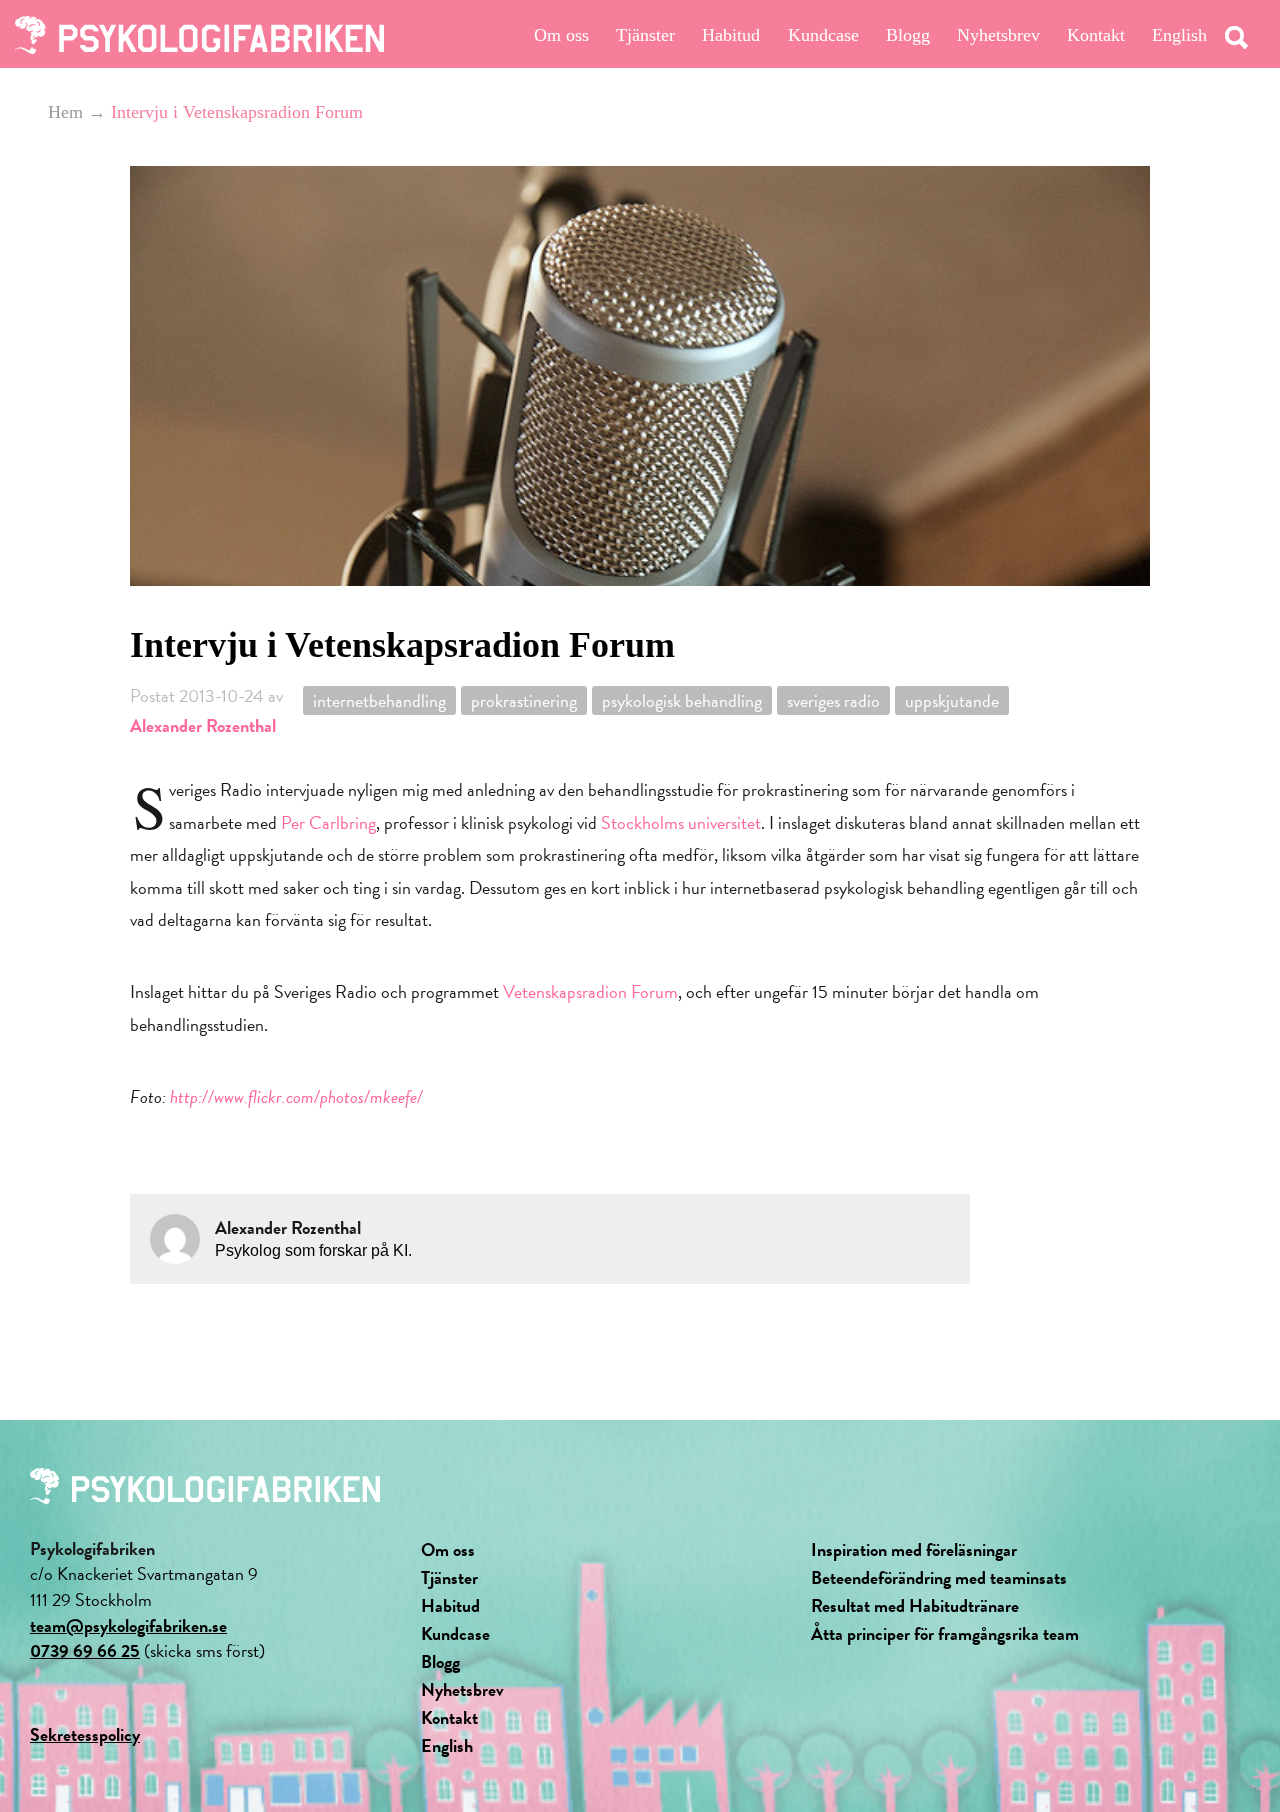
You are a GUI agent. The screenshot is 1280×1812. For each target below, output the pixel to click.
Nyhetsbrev (998, 35)
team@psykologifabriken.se (128, 1625)
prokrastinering (524, 700)
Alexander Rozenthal (203, 725)
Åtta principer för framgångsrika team (945, 1633)
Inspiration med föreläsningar (914, 1549)
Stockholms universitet (681, 822)
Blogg (908, 35)
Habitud (731, 35)
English (1179, 35)
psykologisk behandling (682, 700)
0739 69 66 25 (85, 1650)
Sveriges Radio (833, 700)
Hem (65, 112)
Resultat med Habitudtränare (915, 1605)
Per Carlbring (328, 822)
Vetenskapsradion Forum (590, 991)
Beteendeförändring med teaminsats (939, 1577)
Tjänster (645, 35)
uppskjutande (952, 700)
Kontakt (1096, 35)
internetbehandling (379, 700)
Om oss (561, 35)
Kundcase (823, 35)
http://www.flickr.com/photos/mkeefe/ (296, 1096)
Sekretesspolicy (85, 1734)
